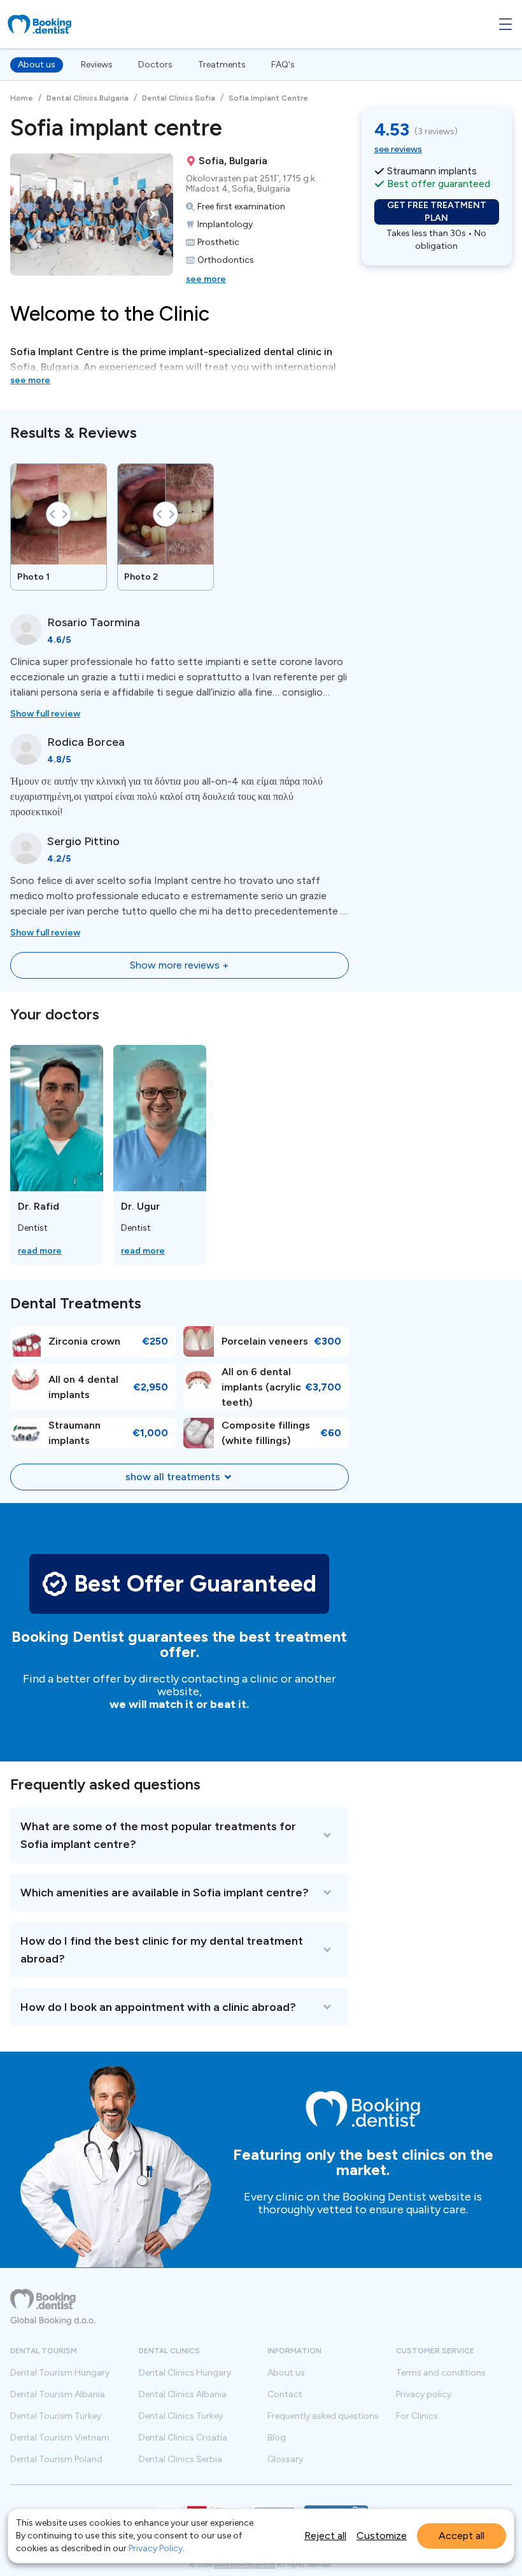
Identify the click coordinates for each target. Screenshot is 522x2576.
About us (37, 65)
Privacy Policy (156, 2548)
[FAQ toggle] (180, 1835)
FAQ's (283, 65)
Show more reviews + (179, 965)
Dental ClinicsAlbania (183, 2395)
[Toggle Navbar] (505, 24)
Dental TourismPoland (56, 2460)
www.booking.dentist (244, 2565)
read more (40, 1251)
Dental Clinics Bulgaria (88, 98)
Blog (277, 2438)
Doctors (155, 65)
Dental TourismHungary (60, 2373)
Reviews (97, 65)
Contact (285, 2395)
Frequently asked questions (323, 2416)
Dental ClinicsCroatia (183, 2438)
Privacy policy (424, 2395)
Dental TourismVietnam (60, 2438)
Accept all (462, 2536)
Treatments (222, 65)
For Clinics (417, 2416)
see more (206, 279)
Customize (382, 2536)
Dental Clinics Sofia (179, 98)
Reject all (325, 2536)
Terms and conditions (441, 2373)
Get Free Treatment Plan (437, 212)
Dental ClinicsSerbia (180, 2460)
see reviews (398, 149)
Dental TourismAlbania (58, 2395)
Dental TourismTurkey (56, 2416)
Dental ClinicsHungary (185, 2373)
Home (22, 98)
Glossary (285, 2460)
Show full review (45, 714)
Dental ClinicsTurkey (181, 2416)
